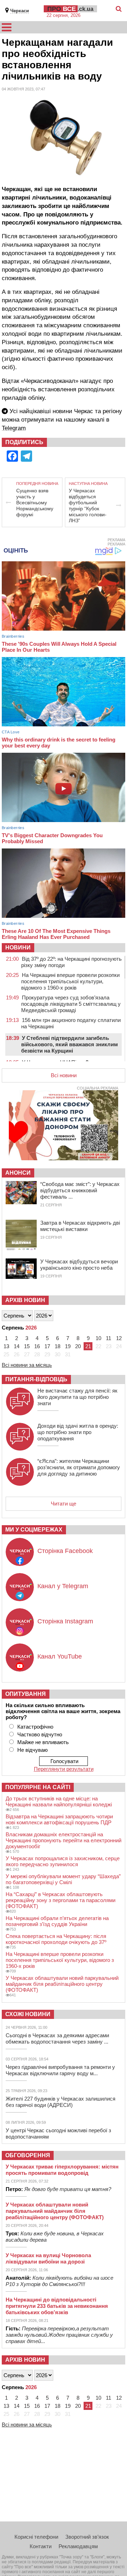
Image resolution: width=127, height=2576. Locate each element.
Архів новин (25, 1300)
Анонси (18, 1173)
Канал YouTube (60, 1656)
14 (17, 1346)
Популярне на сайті (38, 1787)
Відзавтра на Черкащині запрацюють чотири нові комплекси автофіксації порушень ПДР (59, 1819)
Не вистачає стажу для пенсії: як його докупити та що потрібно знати (77, 1397)
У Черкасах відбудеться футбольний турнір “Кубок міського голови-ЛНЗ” (88, 506)
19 (68, 1346)
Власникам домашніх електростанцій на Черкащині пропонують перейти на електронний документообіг (64, 1840)
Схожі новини (28, 2014)
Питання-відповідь (36, 1379)
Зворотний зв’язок (87, 2537)
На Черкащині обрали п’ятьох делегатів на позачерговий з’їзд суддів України (57, 1921)
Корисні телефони (36, 2537)
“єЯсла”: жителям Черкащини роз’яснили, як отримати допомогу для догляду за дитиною (79, 1467)
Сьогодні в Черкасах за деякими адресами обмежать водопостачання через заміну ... (57, 2038)
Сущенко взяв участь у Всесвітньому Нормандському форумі (35, 503)
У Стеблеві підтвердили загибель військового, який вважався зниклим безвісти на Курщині (69, 1044)
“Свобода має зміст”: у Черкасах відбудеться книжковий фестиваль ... (80, 1190)
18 (58, 1346)
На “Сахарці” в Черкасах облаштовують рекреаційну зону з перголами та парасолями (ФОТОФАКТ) (61, 1900)
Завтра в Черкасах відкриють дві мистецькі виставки (80, 1226)
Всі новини (64, 1075)
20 (78, 1346)
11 (108, 1338)
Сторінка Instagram (65, 1621)
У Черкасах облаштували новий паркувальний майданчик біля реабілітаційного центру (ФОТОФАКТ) (62, 1984)
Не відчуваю (32, 1750)
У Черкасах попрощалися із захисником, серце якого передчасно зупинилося (63, 1861)
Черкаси (20, 11)
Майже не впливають (43, 1742)
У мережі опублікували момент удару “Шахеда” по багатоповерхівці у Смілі (63, 1879)
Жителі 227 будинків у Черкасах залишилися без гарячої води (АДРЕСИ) (61, 2102)
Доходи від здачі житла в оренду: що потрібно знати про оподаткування (78, 1432)
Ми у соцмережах (34, 1530)
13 (6, 1346)
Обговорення (28, 2155)
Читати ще (64, 1504)
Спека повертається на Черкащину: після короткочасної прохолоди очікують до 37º (56, 1939)
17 (47, 1346)
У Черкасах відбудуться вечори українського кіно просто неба (79, 1265)
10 (98, 1338)
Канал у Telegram (63, 1586)
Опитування (26, 1694)
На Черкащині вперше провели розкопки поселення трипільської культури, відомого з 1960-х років (70, 981)
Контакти (41, 2546)
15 (27, 1346)
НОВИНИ (18, 948)
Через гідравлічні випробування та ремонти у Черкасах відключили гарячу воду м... (60, 2070)
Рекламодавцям (78, 2546)
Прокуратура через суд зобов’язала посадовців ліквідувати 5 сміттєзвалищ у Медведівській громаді (71, 1004)
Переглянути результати (64, 1769)
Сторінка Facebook (65, 1551)
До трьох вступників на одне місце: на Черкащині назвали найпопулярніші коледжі (59, 1801)
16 (37, 1346)
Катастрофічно (35, 1727)
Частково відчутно (40, 1734)
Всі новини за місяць (27, 1365)
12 (119, 1338)
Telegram (14, 428)
